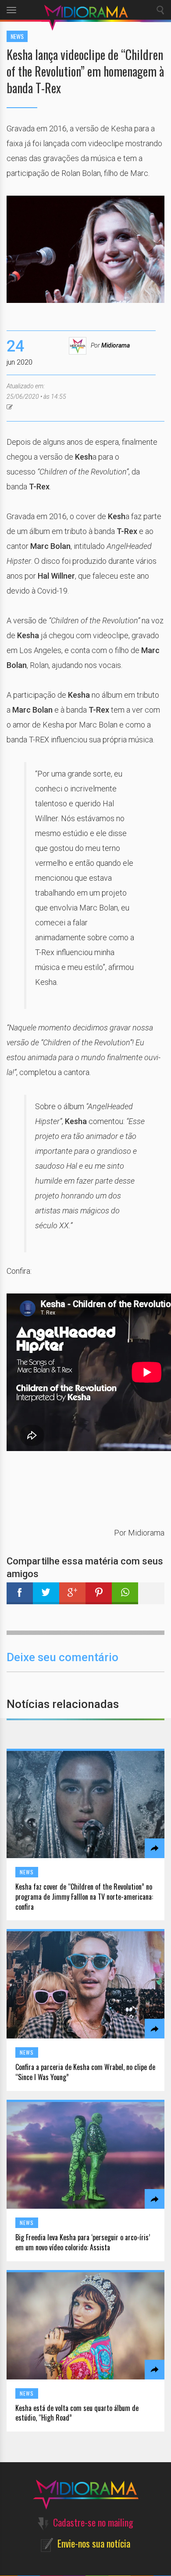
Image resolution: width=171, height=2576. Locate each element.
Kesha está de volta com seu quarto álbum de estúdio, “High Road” (77, 2413)
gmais (72, 1593)
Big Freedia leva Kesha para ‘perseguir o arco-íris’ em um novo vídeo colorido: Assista (83, 2242)
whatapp (125, 1593)
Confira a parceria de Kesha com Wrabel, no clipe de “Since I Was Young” (85, 2072)
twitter (46, 1593)
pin (99, 1593)
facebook (20, 1593)
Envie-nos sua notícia (94, 2543)
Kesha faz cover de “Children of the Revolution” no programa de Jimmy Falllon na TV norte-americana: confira (84, 1897)
